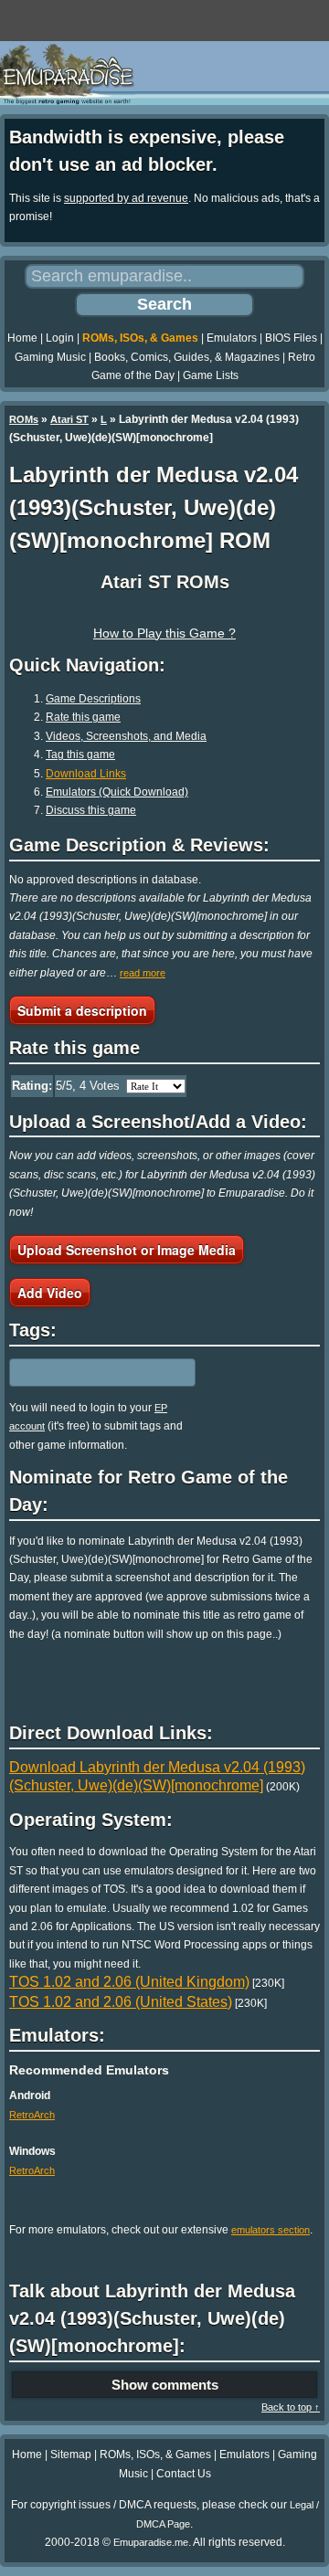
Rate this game (83, 717)
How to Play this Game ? (164, 633)
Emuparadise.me (151, 2542)
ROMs (24, 419)
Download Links (86, 774)
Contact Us (184, 2474)
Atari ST (69, 419)
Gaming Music (50, 357)
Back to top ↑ (291, 2407)
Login (60, 338)
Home (22, 338)
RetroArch (32, 2115)
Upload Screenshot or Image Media (127, 1250)
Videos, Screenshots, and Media (126, 736)
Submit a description (82, 1010)
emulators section (271, 2230)
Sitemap (71, 2455)
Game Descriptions (93, 699)
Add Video (50, 1293)
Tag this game (80, 755)
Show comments (165, 2385)
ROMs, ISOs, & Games (140, 338)
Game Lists (211, 375)
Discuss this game (91, 810)
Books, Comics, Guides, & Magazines (187, 357)
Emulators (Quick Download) (117, 792)
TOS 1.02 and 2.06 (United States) (121, 2002)
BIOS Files (291, 338)
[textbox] (89, 1372)
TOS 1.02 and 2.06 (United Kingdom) (129, 1982)
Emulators (232, 338)
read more (143, 973)
